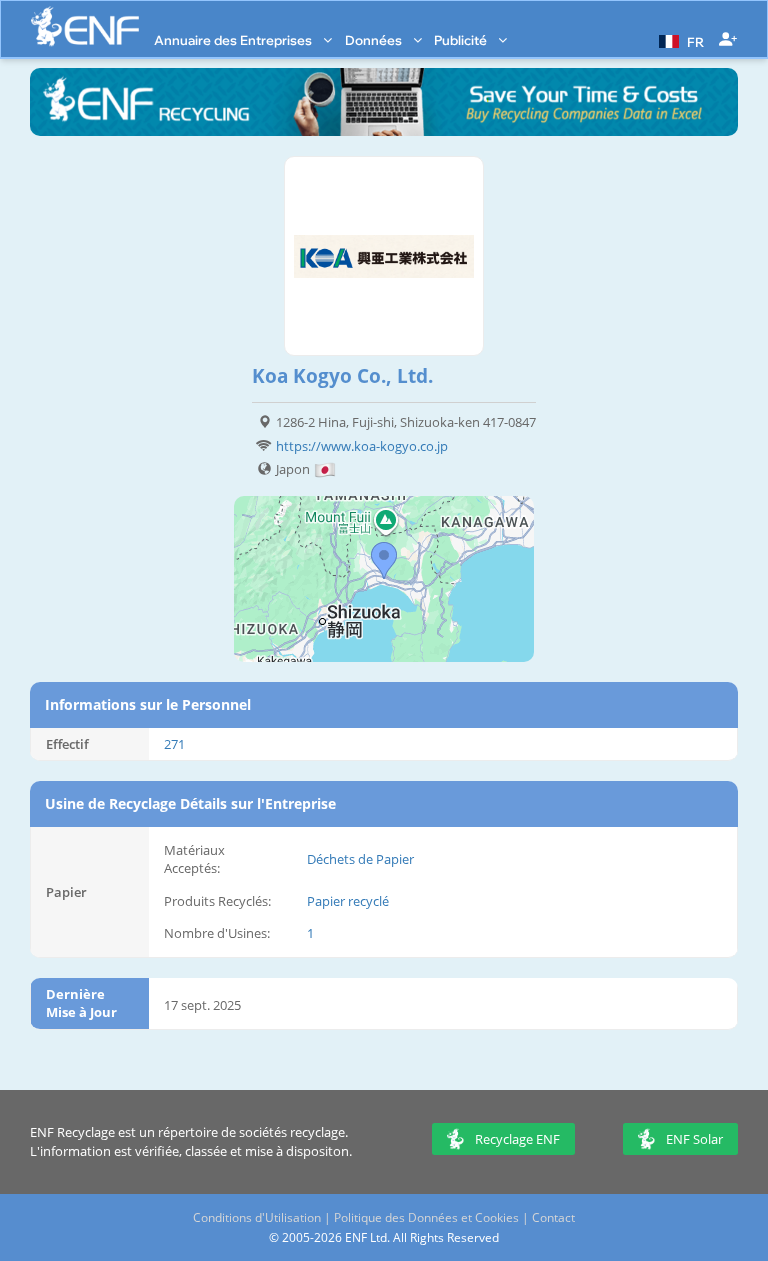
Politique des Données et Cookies (426, 1217)
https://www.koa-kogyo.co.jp (362, 446)
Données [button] (375, 40)
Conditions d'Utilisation (257, 1217)
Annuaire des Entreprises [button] (234, 40)
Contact (553, 1217)
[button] (679, 40)
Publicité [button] (462, 40)
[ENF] (85, 26)
